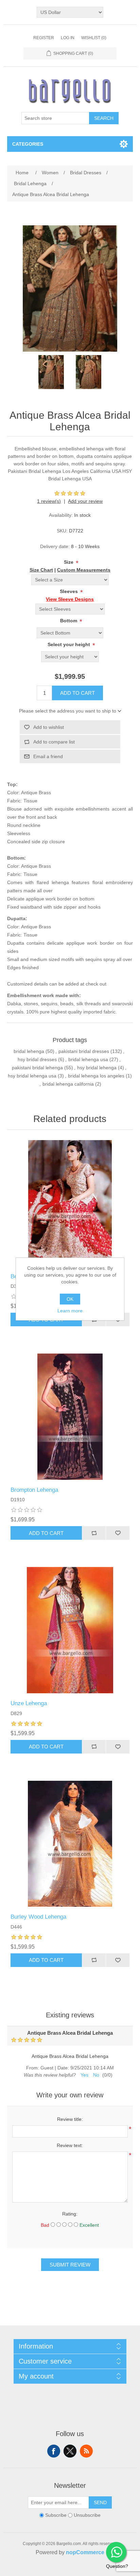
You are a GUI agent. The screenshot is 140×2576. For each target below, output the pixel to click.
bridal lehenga (29, 1051)
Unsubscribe (87, 2515)
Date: (63, 2068)
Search (104, 118)
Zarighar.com (95, 2570)
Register (44, 38)
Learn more (70, 1311)
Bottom (69, 621)
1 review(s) (49, 501)
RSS (86, 2451)
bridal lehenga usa (88, 1059)
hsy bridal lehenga (97, 1068)
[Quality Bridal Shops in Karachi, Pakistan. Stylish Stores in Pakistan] (70, 1630)
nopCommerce (85, 2552)
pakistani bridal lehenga (37, 1068)
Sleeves (69, 591)
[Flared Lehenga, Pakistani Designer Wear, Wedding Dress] (70, 1844)
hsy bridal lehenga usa (32, 1076)
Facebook (54, 2451)
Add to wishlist (49, 727)
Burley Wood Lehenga (38, 1917)
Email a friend (48, 756)
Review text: (70, 2145)
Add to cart (77, 693)
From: (33, 2068)
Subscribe (56, 2515)
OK (70, 1299)
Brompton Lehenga (34, 1490)
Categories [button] (28, 144)
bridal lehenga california (68, 1084)
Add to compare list (54, 742)
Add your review (85, 501)
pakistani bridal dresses (84, 1051)
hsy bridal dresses (37, 1059)
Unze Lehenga (29, 1703)
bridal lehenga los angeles (96, 1076)
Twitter (70, 2451)
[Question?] (116, 2552)
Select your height (69, 644)
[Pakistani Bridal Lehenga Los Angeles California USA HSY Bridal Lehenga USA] (51, 372)
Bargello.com (59, 2570)
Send (100, 2502)
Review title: (70, 2119)
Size (69, 562)
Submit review (70, 2265)
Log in (68, 38)
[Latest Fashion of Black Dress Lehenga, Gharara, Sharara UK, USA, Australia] (70, 1417)
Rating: (70, 2214)
